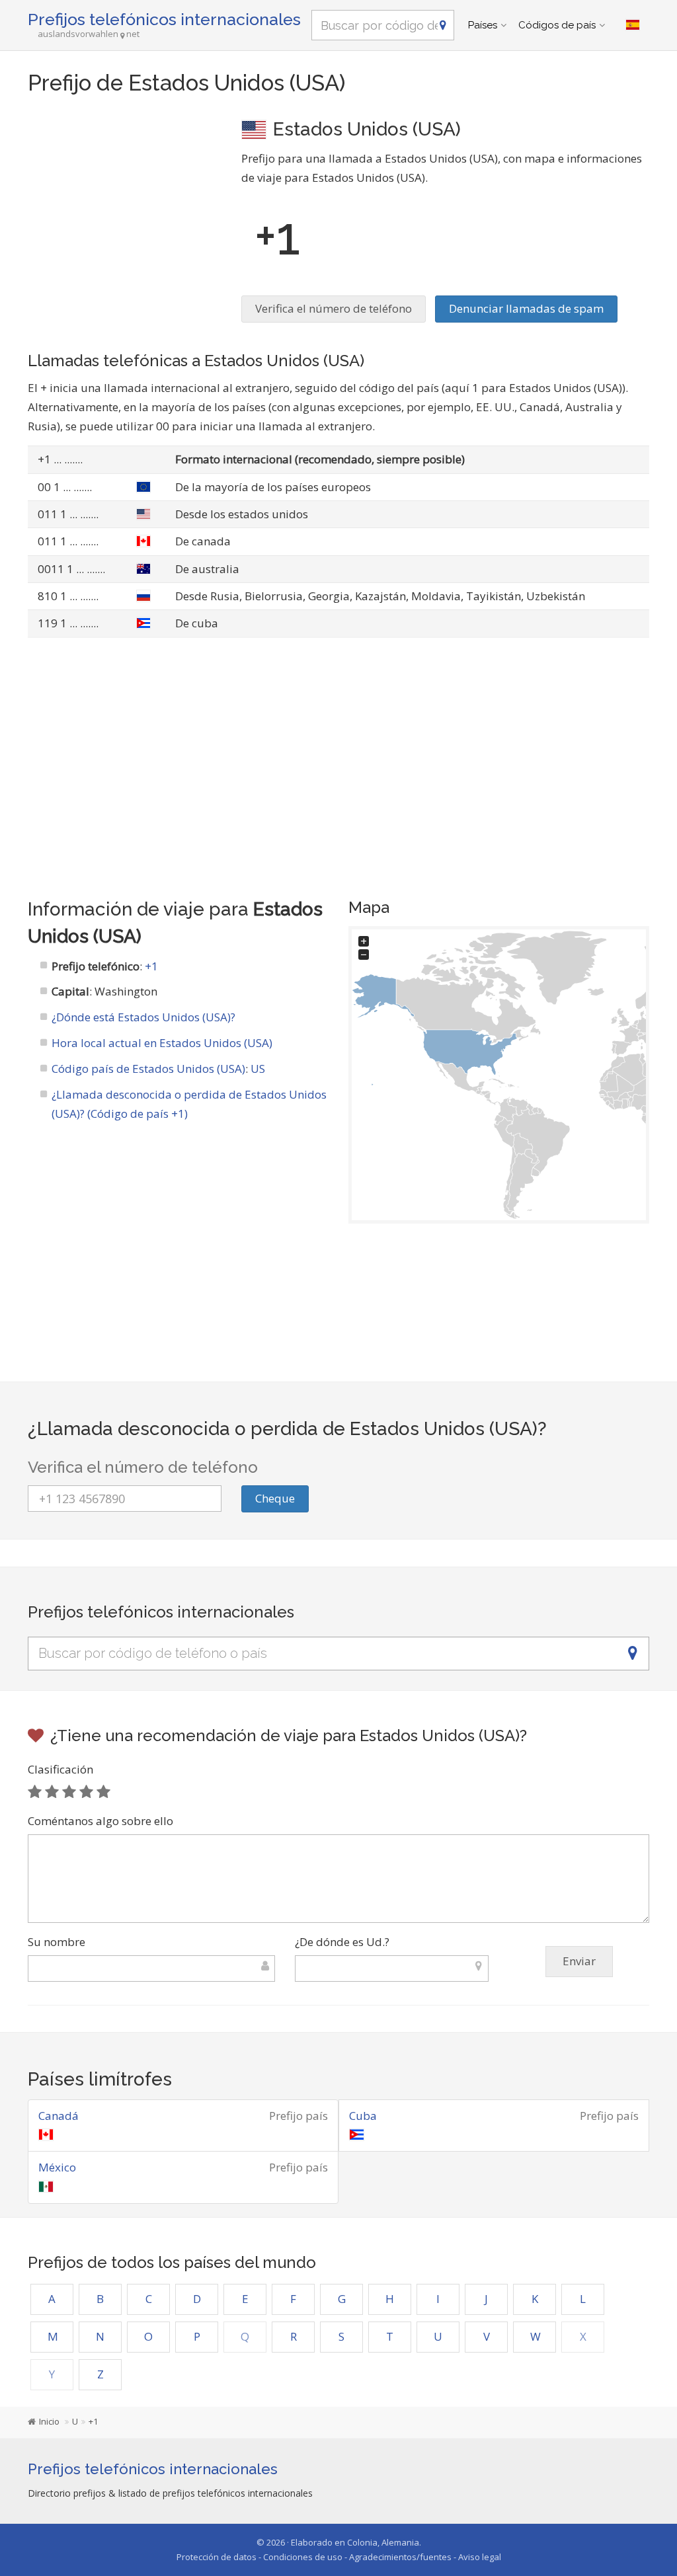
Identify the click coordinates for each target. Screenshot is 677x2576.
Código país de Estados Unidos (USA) (148, 1069)
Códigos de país (557, 25)
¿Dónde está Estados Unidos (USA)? (143, 1017)
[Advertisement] (125, 198)
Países (483, 25)
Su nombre (57, 1942)
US (258, 1069)
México (57, 2167)
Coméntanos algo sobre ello (100, 1821)
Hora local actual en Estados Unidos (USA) (162, 1043)
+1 (151, 966)
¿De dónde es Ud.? (342, 1942)
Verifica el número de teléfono (334, 308)
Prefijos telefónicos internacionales (164, 19)
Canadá (59, 2116)
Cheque (275, 1498)
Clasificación (60, 1769)
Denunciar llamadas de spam (526, 308)
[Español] (633, 25)
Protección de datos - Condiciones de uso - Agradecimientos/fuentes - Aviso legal (339, 2557)
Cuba (363, 2116)
